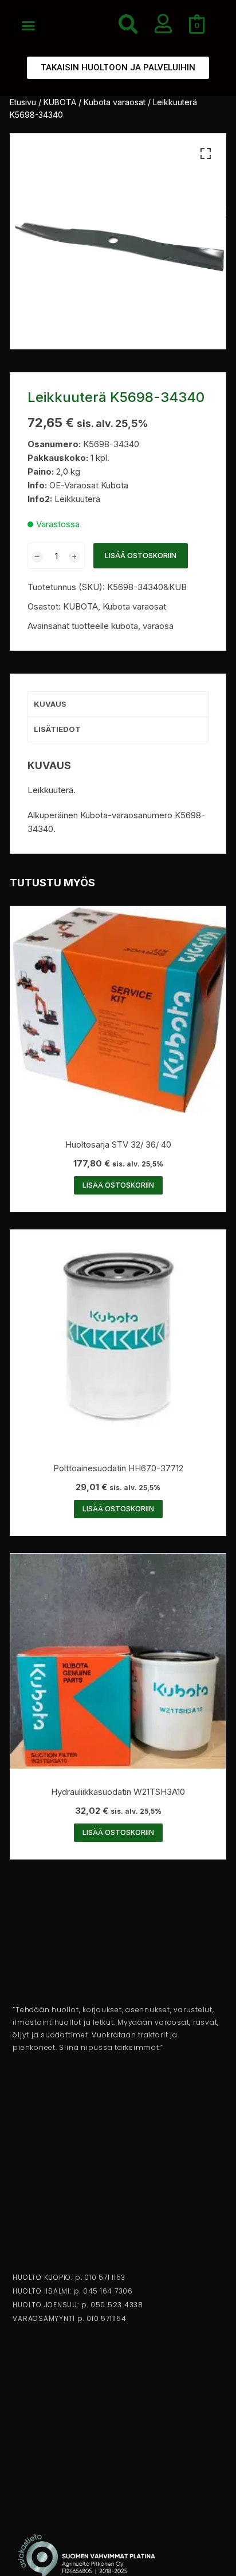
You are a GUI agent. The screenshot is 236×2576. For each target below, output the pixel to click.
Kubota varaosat (115, 102)
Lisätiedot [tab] (57, 729)
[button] (29, 26)
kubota (125, 626)
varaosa (158, 626)
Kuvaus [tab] (50, 704)
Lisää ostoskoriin (141, 556)
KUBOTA (60, 102)
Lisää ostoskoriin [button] (118, 1185)
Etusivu (23, 102)
